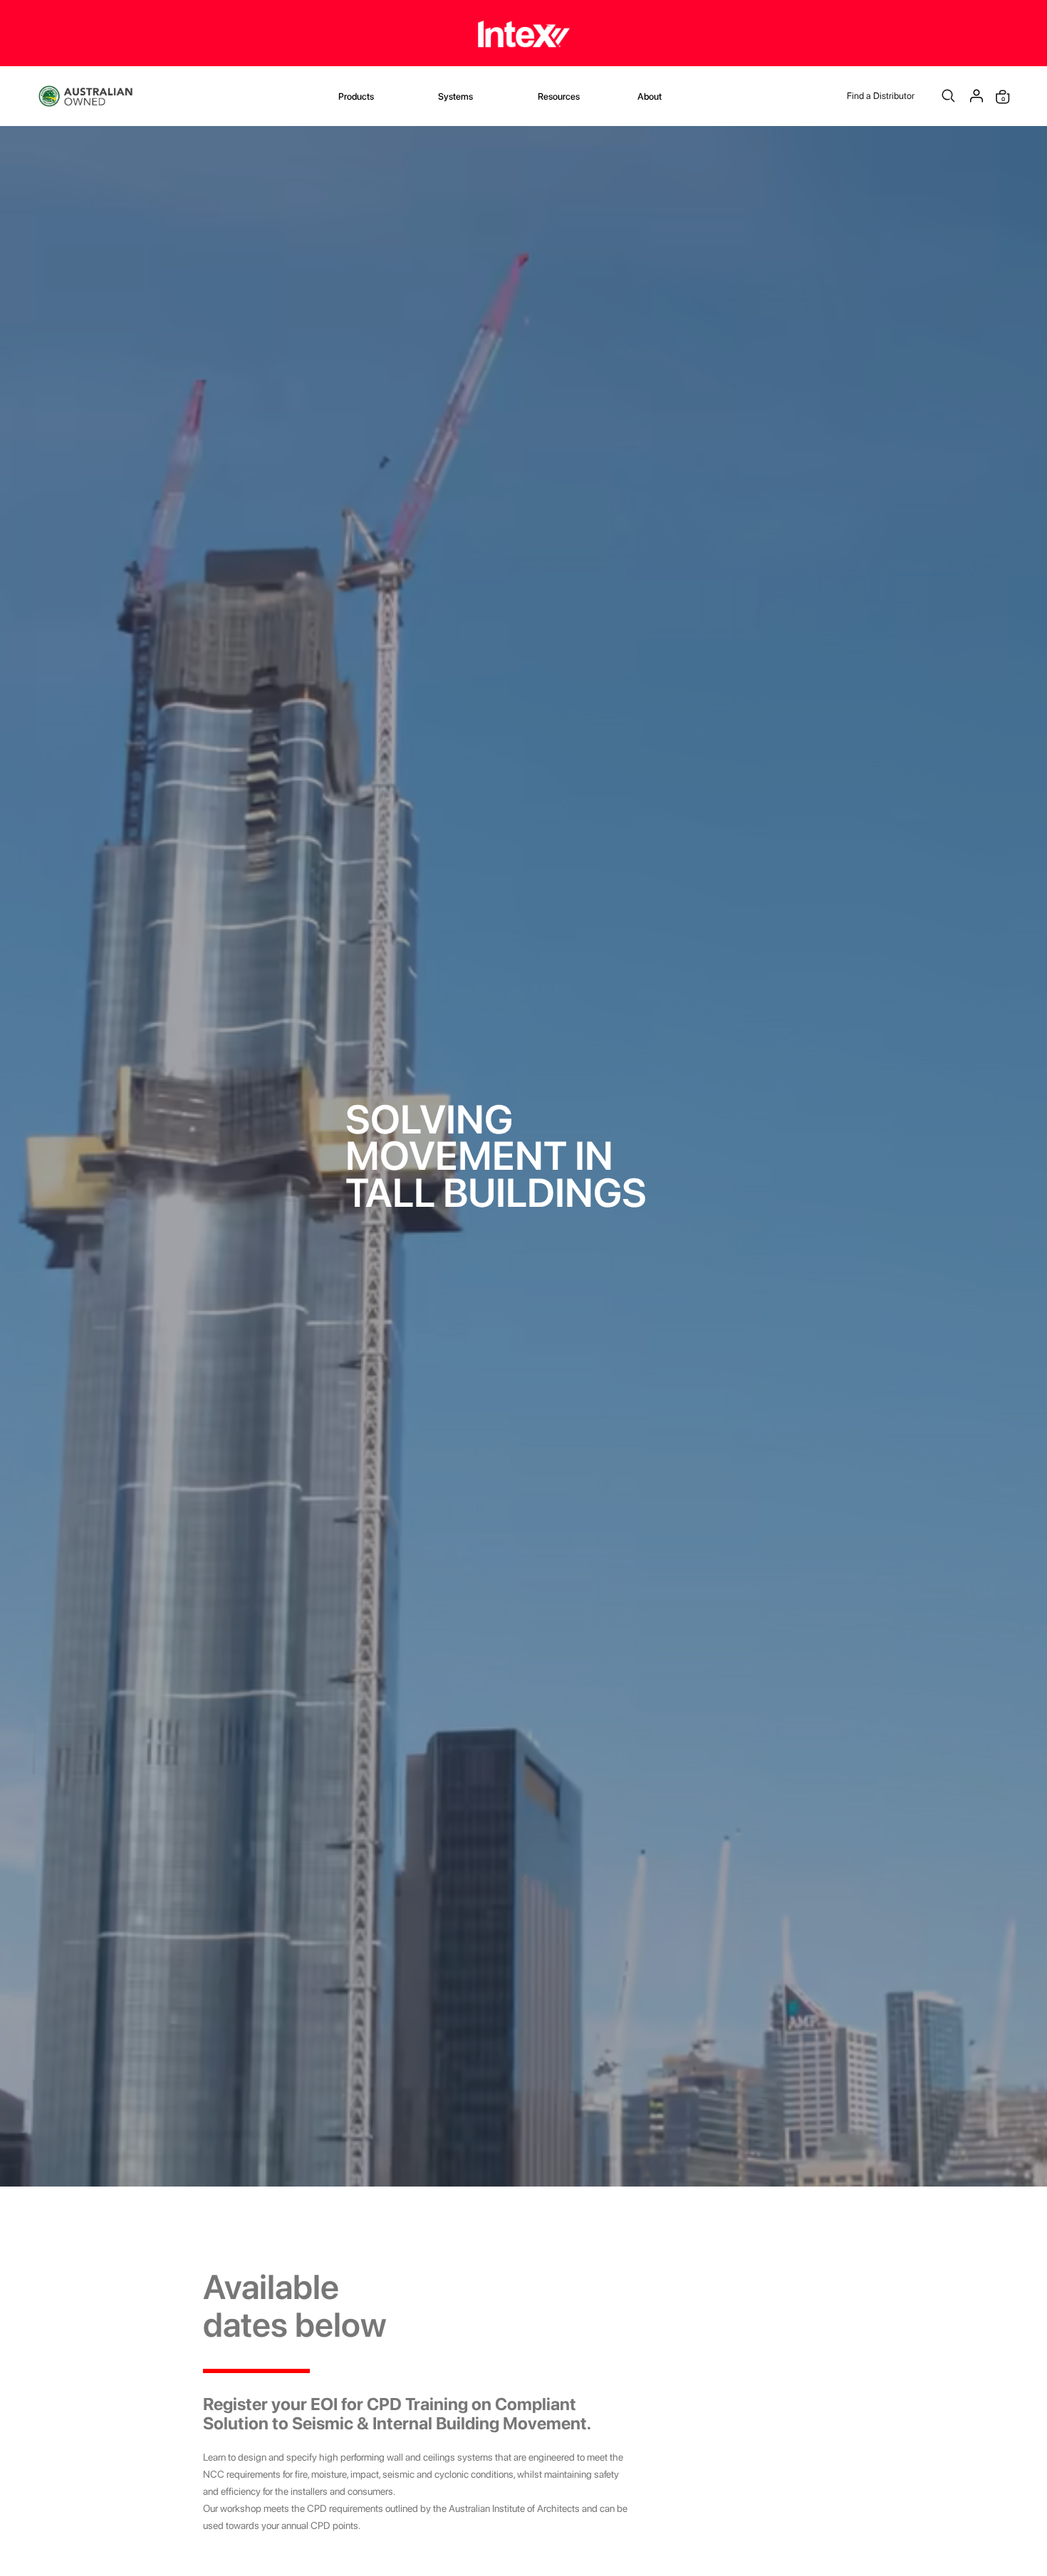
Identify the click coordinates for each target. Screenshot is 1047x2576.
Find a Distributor (881, 96)
